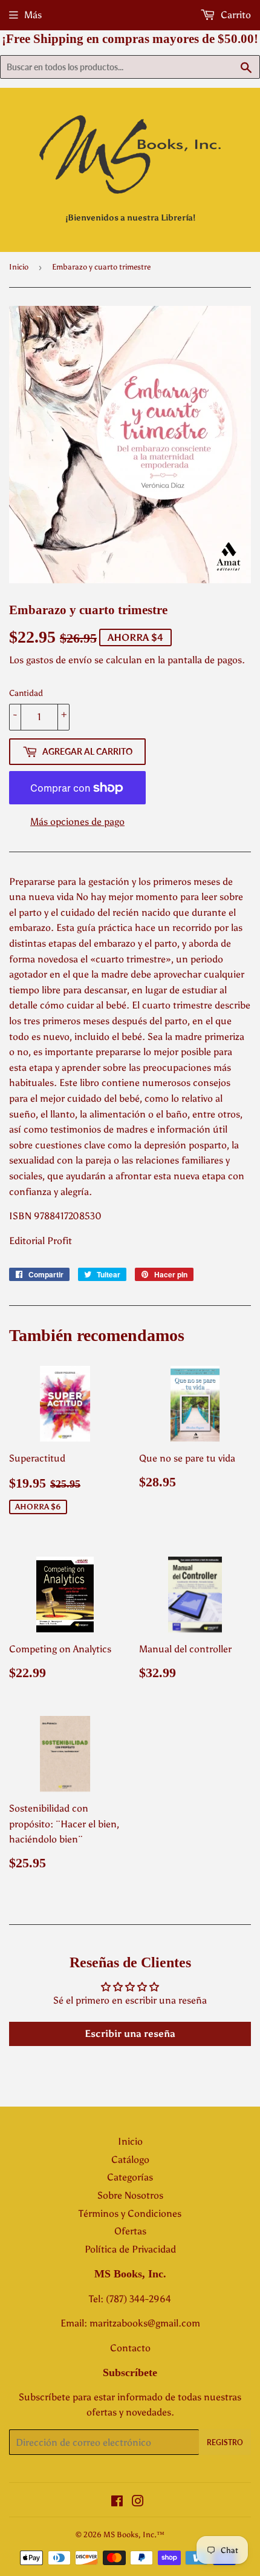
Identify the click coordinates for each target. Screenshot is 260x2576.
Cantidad (26, 693)
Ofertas (130, 2231)
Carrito (235, 15)
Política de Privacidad (130, 2249)
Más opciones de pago (77, 822)
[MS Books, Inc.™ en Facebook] (117, 2502)
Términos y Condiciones (130, 2213)
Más (33, 15)
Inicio (19, 267)
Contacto (130, 2348)
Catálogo (130, 2160)
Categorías (130, 2177)
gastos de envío (59, 660)
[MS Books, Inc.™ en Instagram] (138, 2502)
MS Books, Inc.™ (134, 2535)
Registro (225, 2442)
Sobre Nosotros (130, 2195)
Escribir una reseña (130, 2034)
